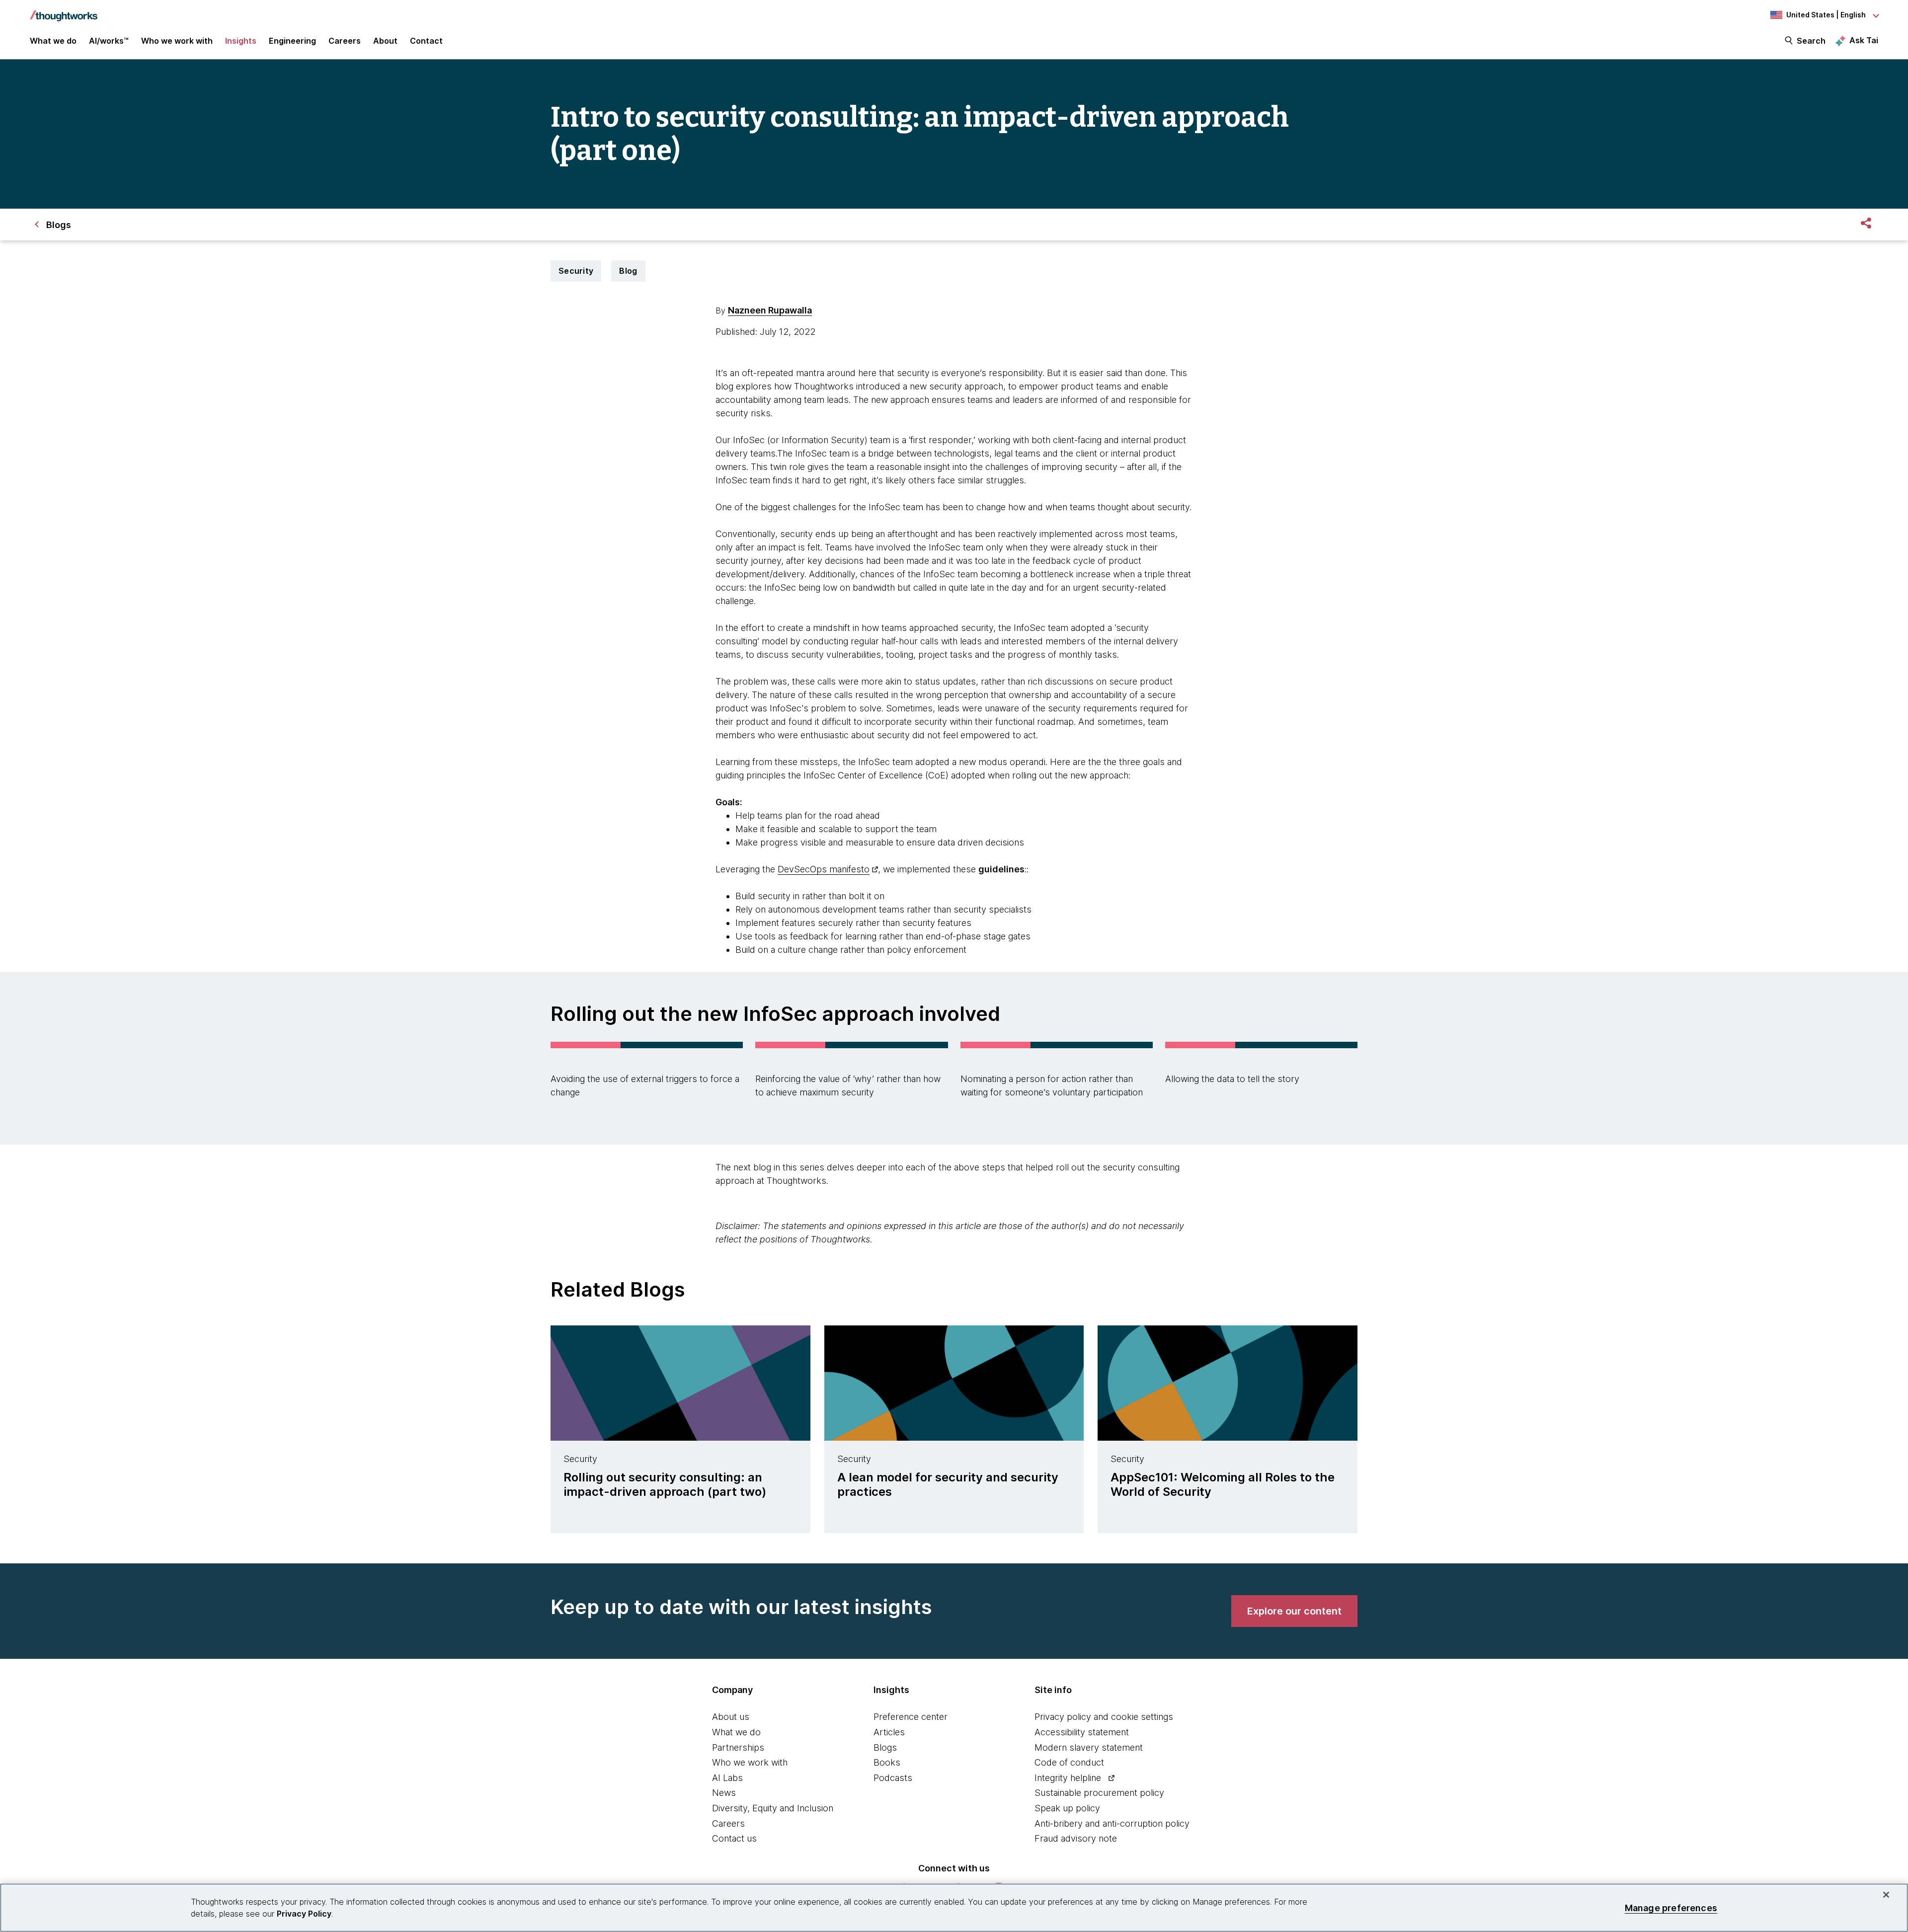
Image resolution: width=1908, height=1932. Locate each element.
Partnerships (738, 1747)
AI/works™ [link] (109, 41)
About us (731, 1717)
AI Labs (727, 1778)
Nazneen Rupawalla (770, 310)
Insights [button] (241, 41)
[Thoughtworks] (64, 11)
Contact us (734, 1838)
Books (887, 1762)
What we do (736, 1732)
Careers (728, 1823)
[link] (1294, 1611)
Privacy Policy (304, 1914)
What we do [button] (53, 41)
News (724, 1793)
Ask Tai (1864, 40)
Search (1811, 41)
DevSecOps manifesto (824, 869)
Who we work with (750, 1762)
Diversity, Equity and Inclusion (773, 1808)
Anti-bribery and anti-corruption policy (1112, 1823)
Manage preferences (1671, 1907)
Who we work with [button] (177, 41)
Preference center (911, 1717)
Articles (889, 1732)
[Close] (1886, 1895)
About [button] (385, 41)
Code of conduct (1069, 1762)
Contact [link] (426, 41)
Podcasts (893, 1778)
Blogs (885, 1747)
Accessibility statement (1082, 1732)
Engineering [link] (292, 41)
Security (576, 271)
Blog (628, 271)
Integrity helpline (1068, 1778)
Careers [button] (345, 41)
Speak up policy (1067, 1808)
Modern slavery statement (1089, 1747)
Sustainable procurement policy (1099, 1793)
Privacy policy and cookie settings (1104, 1717)
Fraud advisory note (1076, 1838)
